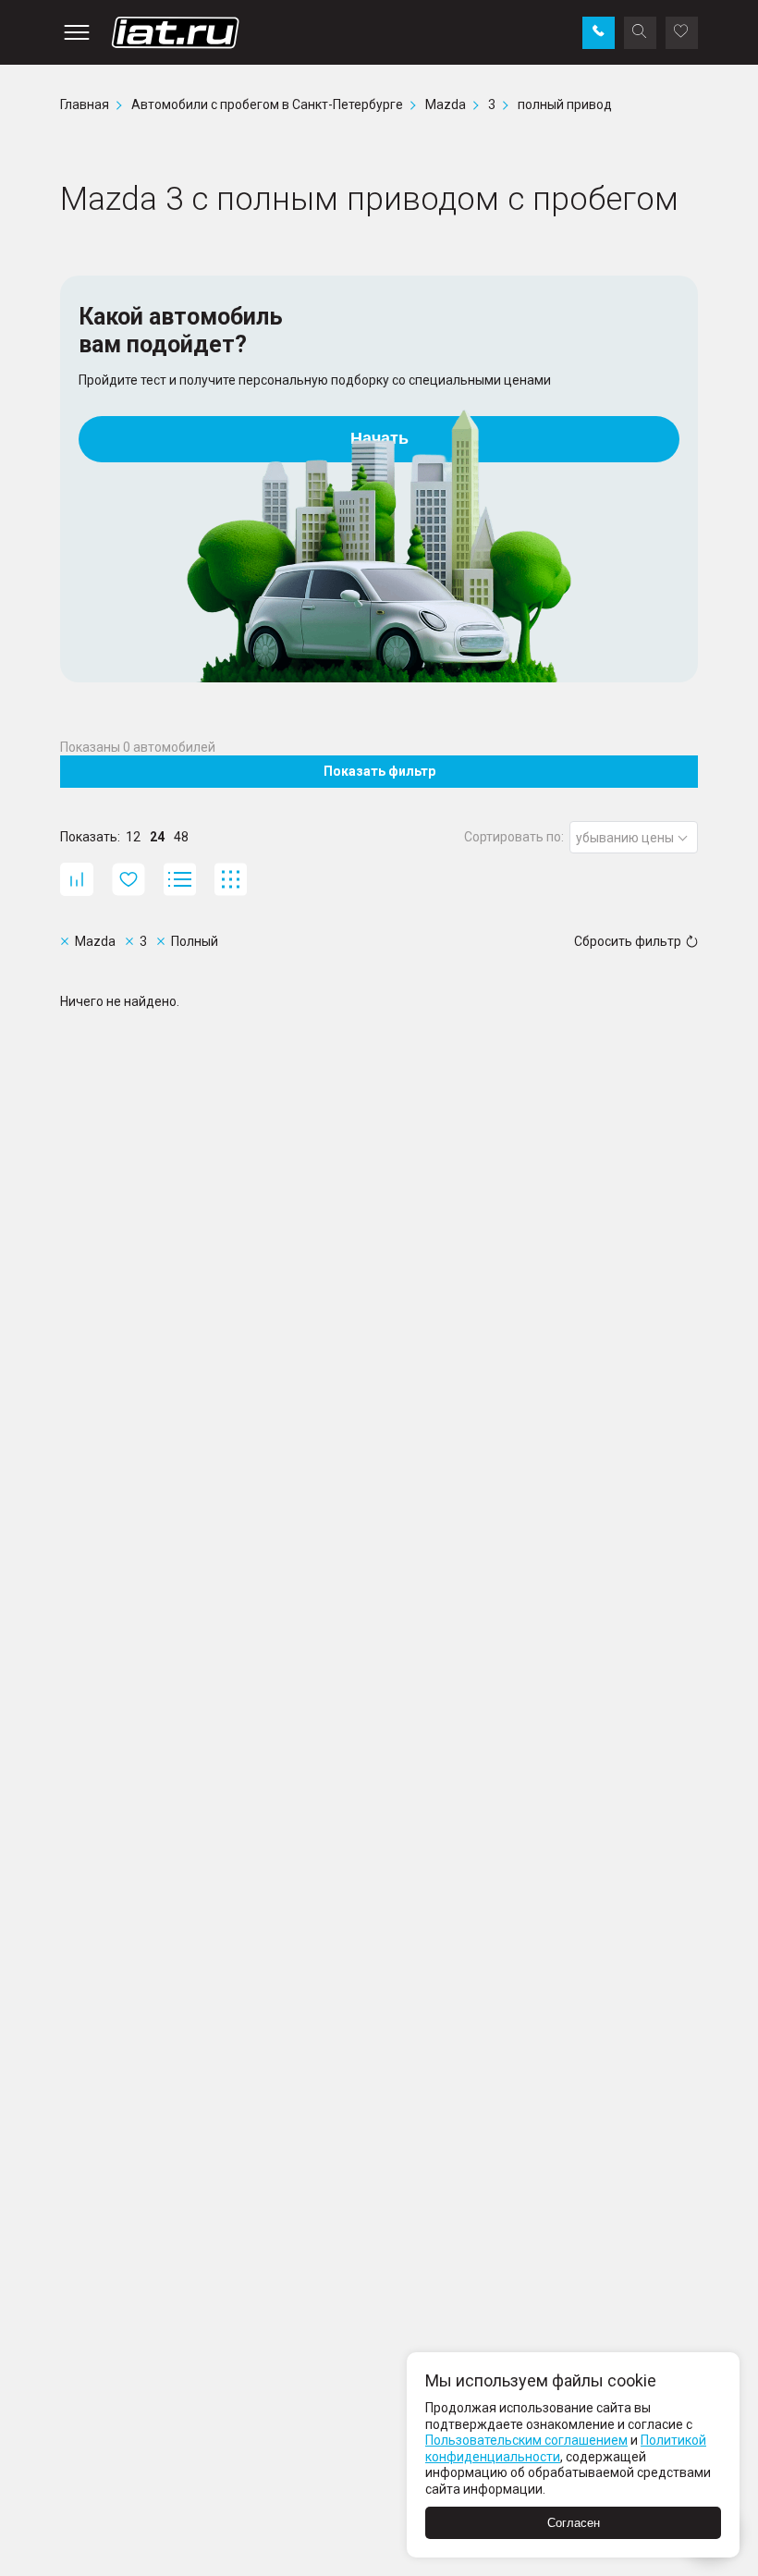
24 (157, 837)
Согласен (574, 2523)
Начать (379, 438)
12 (133, 837)
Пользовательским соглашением (526, 2440)
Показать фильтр (379, 771)
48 (181, 837)
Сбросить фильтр (628, 941)
